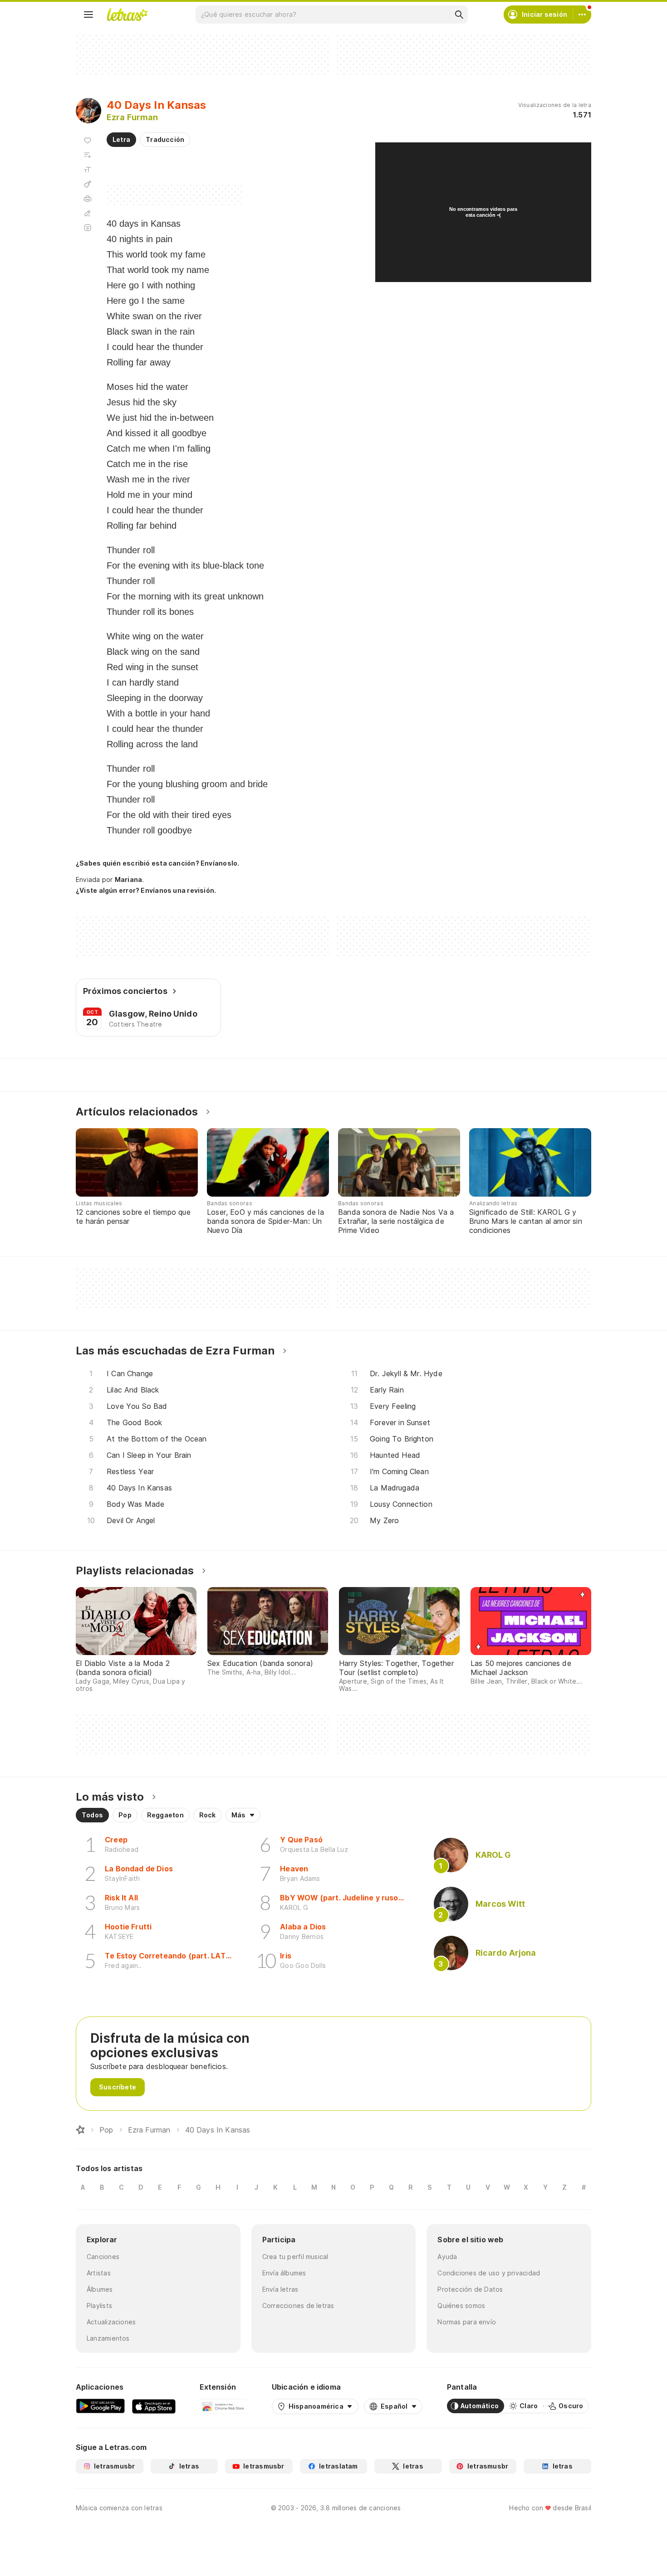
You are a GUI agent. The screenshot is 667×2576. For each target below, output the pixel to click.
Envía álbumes (284, 2273)
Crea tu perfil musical (295, 2257)
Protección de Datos (470, 2289)
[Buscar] (459, 15)
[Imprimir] (88, 199)
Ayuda (447, 2257)
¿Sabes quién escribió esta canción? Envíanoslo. (157, 863)
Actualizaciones (111, 2322)
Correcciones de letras (298, 2306)
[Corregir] (88, 213)
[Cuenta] (582, 15)
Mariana (129, 879)
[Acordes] (88, 184)
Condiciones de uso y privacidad (489, 2273)
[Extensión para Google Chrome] (223, 2406)
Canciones (103, 2257)
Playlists (99, 2306)
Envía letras (280, 2289)
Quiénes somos (461, 2306)
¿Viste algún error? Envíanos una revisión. (146, 891)
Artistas (99, 2273)
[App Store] (154, 2406)
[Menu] (88, 15)
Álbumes (100, 2289)
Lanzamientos (108, 2338)
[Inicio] (80, 2130)
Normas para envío (467, 2322)
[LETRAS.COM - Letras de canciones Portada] (127, 15)
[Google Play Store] (100, 2406)
